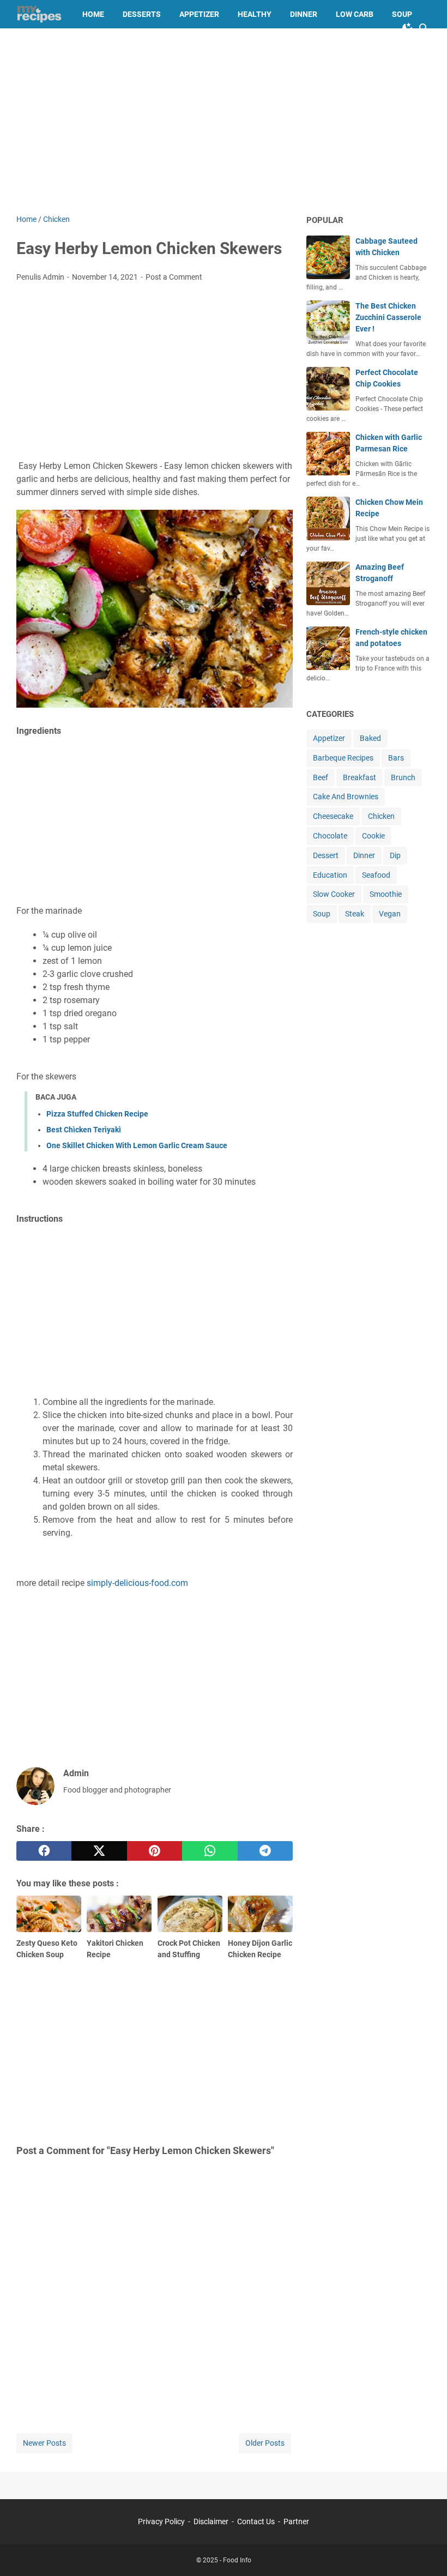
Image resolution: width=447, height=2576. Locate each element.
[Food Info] (39, 14)
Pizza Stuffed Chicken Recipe (97, 1114)
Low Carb (355, 14)
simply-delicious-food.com (137, 1583)
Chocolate (330, 836)
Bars (396, 758)
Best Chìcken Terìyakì (84, 1130)
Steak (355, 914)
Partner (296, 2521)
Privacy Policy (161, 2521)
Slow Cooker (334, 894)
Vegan (390, 914)
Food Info (237, 2560)
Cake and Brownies (64, 43)
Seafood (376, 875)
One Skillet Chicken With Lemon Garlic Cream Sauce (137, 1145)
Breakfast (360, 777)
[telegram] (265, 1851)
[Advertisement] (224, 121)
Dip (395, 855)
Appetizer (199, 14)
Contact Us (256, 2521)
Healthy (255, 14)
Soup (402, 14)
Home (93, 14)
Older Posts (265, 2443)
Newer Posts (44, 2443)
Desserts (142, 14)
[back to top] (425, 2551)
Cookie (373, 836)
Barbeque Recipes (343, 758)
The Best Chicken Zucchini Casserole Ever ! (388, 317)
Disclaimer (211, 2521)
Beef (321, 777)
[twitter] (99, 1851)
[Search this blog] (424, 28)
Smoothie (386, 894)
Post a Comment (174, 277)
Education (330, 875)
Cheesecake (333, 816)
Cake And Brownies (346, 797)
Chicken (381, 816)
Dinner (304, 14)
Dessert (326, 855)
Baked (370, 738)
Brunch (403, 777)
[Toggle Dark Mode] (408, 28)
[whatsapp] (210, 1851)
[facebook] (44, 1851)
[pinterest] (155, 1851)
